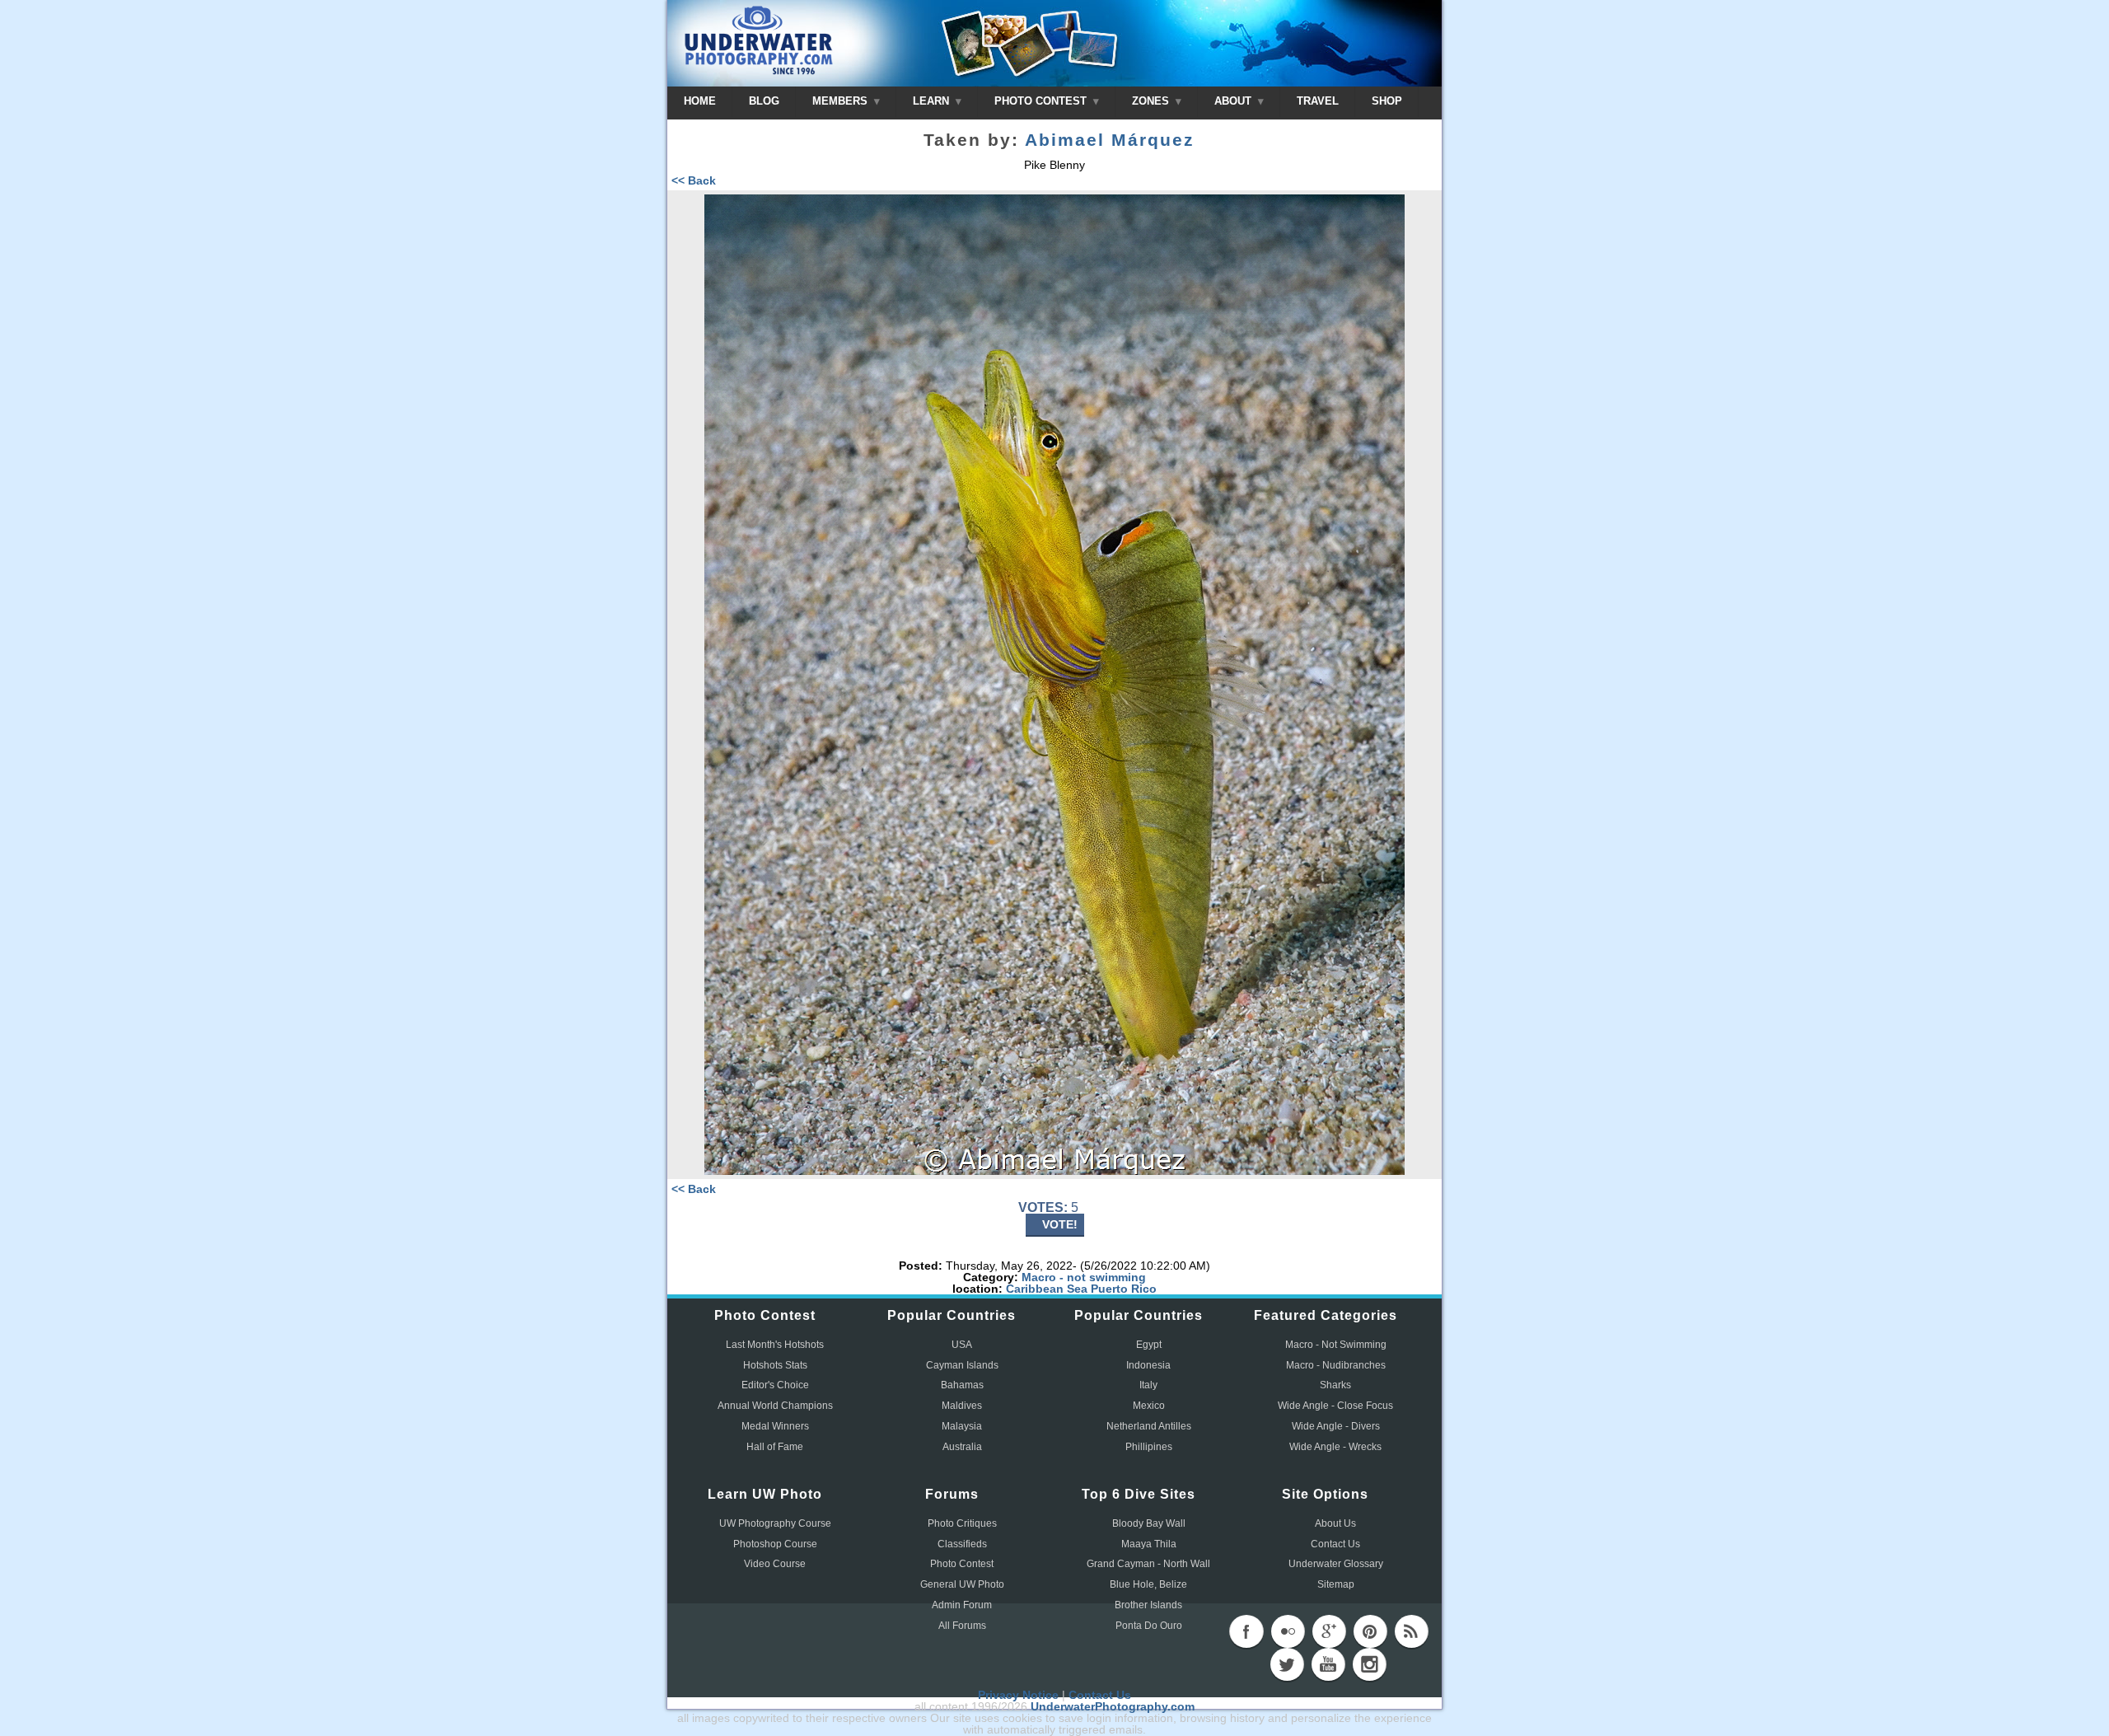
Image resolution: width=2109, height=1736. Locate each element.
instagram (1369, 1664)
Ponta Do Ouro (1149, 1626)
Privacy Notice (1018, 1695)
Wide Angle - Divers (1336, 1426)
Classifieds (962, 1544)
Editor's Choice (775, 1385)
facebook (1246, 1631)
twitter (1287, 1664)
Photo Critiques (962, 1523)
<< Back (694, 180)
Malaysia (962, 1426)
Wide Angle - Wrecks (1335, 1447)
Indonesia (1148, 1365)
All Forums (962, 1626)
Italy (1148, 1385)
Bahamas (962, 1385)
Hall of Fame (775, 1447)
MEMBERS (842, 101)
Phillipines (1149, 1447)
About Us (1335, 1523)
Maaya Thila (1149, 1544)
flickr (1288, 1631)
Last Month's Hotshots (775, 1345)
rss (1411, 1631)
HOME (700, 101)
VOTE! (1060, 1224)
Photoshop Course (775, 1544)
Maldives (962, 1406)
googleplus (1329, 1631)
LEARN (933, 101)
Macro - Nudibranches (1336, 1365)
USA (962, 1345)
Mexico (1149, 1406)
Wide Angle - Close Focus (1335, 1406)
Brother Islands (1148, 1605)
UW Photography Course (775, 1523)
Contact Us (1335, 1544)
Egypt (1149, 1345)
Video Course (775, 1564)
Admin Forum (962, 1605)
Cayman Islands (962, 1365)
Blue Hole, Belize (1148, 1584)
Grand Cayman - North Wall (1148, 1564)
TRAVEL (1318, 101)
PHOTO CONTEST (1042, 101)
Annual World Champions (775, 1406)
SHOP (1387, 101)
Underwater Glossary (1336, 1564)
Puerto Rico (1124, 1289)
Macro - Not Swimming (1336, 1345)
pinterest (1370, 1631)
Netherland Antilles (1149, 1426)
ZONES (1152, 101)
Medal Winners (775, 1426)
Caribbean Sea (1047, 1289)
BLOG (764, 101)
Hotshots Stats (775, 1365)
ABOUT (1235, 101)
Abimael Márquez (1110, 140)
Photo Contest (962, 1564)
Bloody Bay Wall (1149, 1523)
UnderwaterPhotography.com (1113, 1706)
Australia (962, 1447)
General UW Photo (962, 1584)
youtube (1328, 1664)
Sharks (1335, 1385)
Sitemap (1336, 1584)
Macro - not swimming (1084, 1277)
